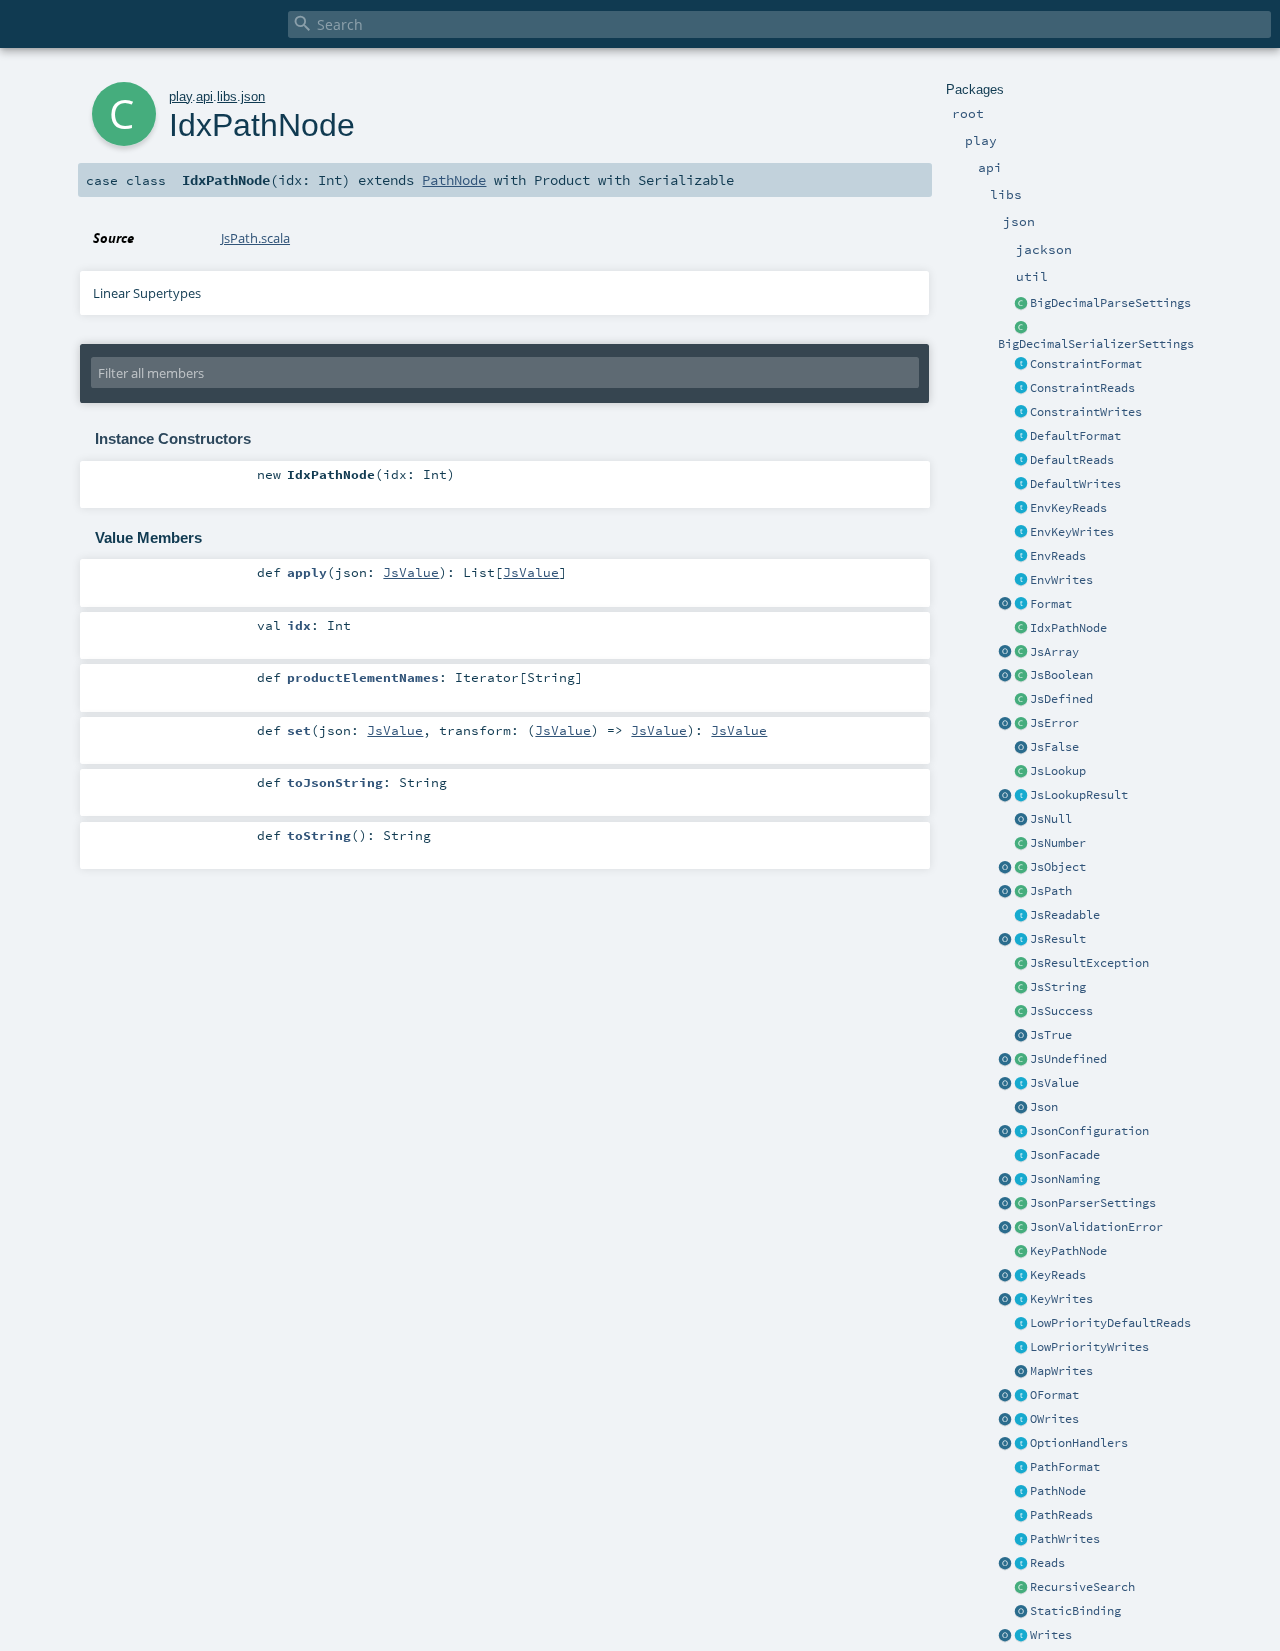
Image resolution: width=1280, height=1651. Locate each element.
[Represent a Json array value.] (1021, 653)
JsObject (1058, 867)
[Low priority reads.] (1021, 1324)
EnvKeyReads (1068, 508)
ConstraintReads (1082, 388)
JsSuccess (1061, 1011)
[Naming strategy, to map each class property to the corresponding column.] (1021, 1180)
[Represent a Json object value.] (1021, 868)
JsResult (1058, 939)
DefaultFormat (1075, 436)
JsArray (1054, 652)
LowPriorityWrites (1089, 1347)
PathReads (1061, 1515)
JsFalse (1054, 747)
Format (1051, 604)
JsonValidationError (1096, 1227)
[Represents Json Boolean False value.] (1021, 748)
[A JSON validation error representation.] (1021, 1228)
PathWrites (1065, 1539)
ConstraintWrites (1086, 412)
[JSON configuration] (1021, 1132)
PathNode (1058, 1491)
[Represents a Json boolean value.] (1021, 676)
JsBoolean (1061, 675)
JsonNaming (1065, 1179)
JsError (1054, 723)
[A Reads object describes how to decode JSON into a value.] (1021, 1564)
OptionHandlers (1079, 1443)
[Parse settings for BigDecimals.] (1021, 304)
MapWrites (1061, 1371)
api (204, 96)
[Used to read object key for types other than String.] (1021, 1276)
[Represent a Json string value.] (1021, 988)
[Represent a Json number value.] (1021, 844)
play (180, 96)
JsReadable (1065, 915)
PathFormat (1065, 1467)
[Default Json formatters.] (1021, 437)
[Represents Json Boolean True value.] (1021, 1036)
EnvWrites (1061, 580)
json (253, 96)
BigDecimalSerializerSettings (1096, 344)
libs (227, 96)
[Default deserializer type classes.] (1021, 461)
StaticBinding (1075, 1611)
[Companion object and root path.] (1005, 892)
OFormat (1054, 1395)
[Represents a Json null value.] (1021, 820)
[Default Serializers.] (1021, 485)
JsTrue (1051, 1035)
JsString (1058, 987)
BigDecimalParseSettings (1110, 303)
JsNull (1051, 819)
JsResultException (1089, 963)
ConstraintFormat (1086, 364)
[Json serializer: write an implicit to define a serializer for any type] (1021, 1636)
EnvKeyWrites (1072, 532)
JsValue (1054, 1083)
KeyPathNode (1068, 1251)
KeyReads (1058, 1275)
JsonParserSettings (1093, 1203)
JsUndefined (1068, 1059)
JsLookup (1058, 771)
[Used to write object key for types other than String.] (1021, 1300)
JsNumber (1058, 843)
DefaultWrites (1075, 484)
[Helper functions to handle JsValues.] (1021, 1108)
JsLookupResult (1079, 795)
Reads (1047, 1563)
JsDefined (1061, 699)
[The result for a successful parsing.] (1021, 1012)
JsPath (1051, 891)
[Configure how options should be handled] (1021, 1444)
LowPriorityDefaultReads (1110, 1323)
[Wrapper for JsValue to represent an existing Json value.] (1021, 700)
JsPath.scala (255, 238)
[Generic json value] (1021, 1084)
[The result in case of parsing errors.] (1021, 724)
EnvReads (1058, 556)
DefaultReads (1072, 460)
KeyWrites (1061, 1299)
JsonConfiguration (1089, 1131)
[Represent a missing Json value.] (1021, 1060)
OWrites (1054, 1419)
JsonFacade (1065, 1155)
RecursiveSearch (1082, 1587)
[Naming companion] (1005, 1180)
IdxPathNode (1068, 628)
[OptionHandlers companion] (1005, 1444)
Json (1044, 1107)
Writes (1051, 1635)
